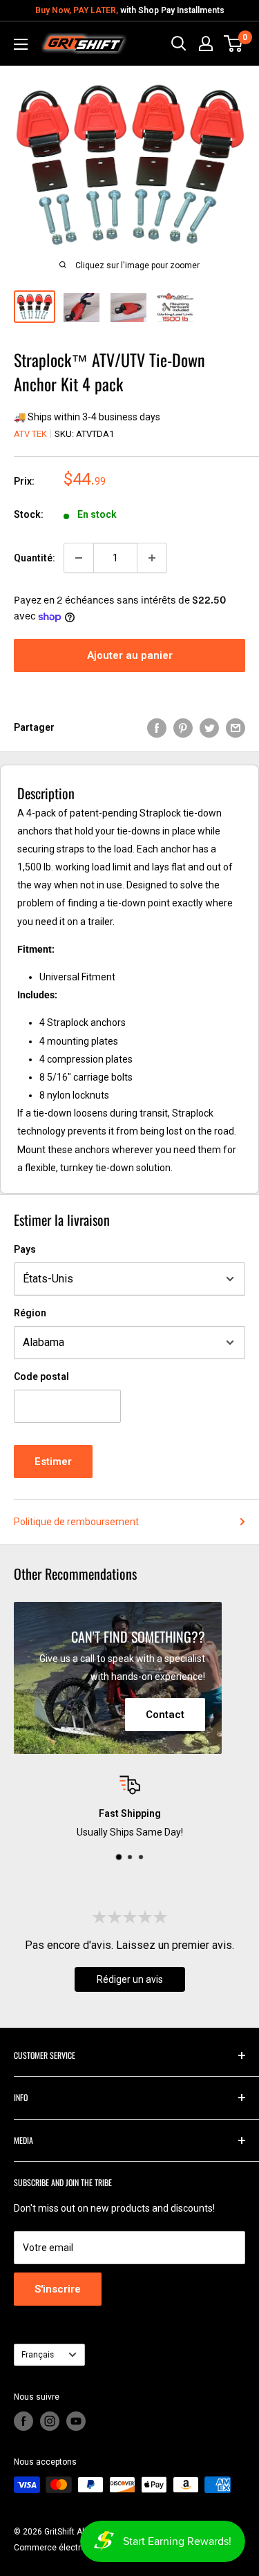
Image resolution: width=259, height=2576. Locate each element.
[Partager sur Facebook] (157, 727)
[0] (234, 44)
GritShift (59, 2532)
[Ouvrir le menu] (21, 44)
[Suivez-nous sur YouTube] (76, 2421)
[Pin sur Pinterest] (183, 727)
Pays (25, 1249)
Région (30, 1313)
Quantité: (35, 558)
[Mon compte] (206, 44)
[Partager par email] (236, 727)
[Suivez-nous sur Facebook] (23, 2421)
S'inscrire (58, 2289)
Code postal (41, 1376)
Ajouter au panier (130, 655)
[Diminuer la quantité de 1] (79, 558)
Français (38, 2355)
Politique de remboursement (76, 1522)
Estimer (53, 1462)
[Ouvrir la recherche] (179, 44)
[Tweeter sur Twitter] (209, 727)
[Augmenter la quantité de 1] (152, 558)
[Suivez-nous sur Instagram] (50, 2421)
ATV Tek (30, 434)
